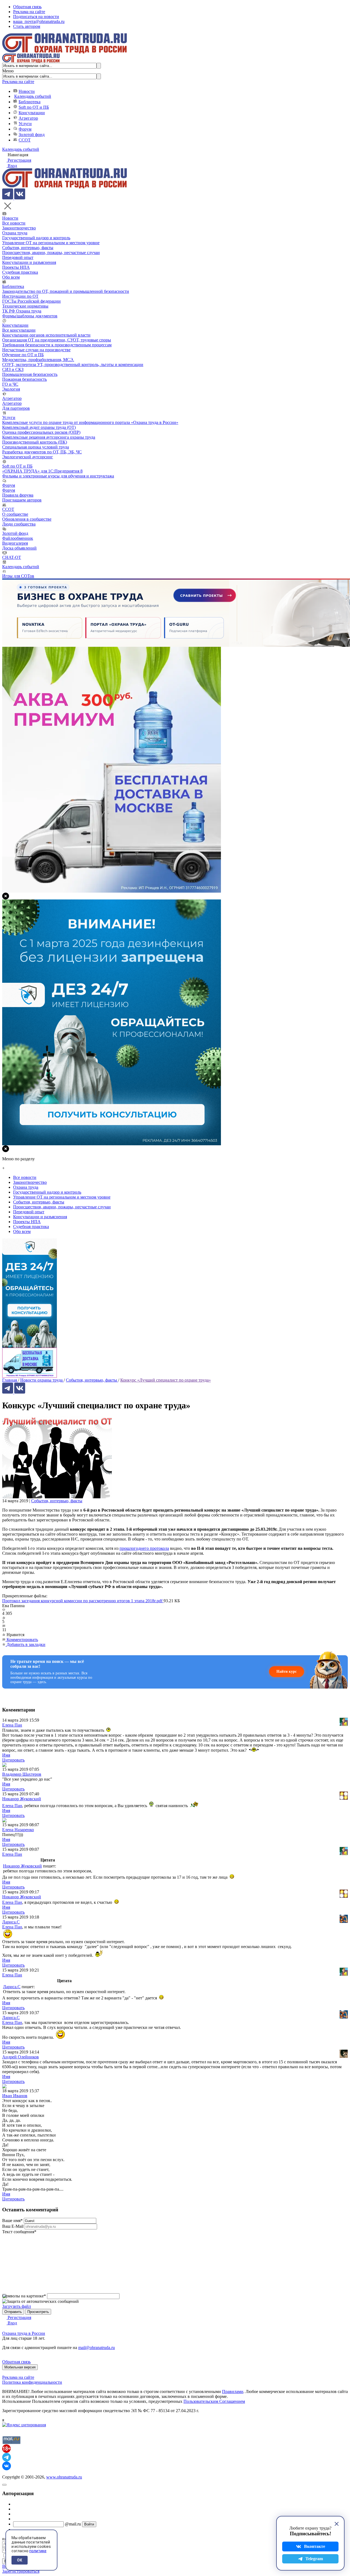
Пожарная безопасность (24, 379)
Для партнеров (16, 408)
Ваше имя (12, 2221)
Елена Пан (12, 1725)
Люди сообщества (19, 524)
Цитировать (13, 1760)
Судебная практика (20, 272)
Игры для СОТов (18, 576)
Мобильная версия (20, 2367)
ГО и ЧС (10, 384)
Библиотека (30, 102)
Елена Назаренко (18, 1830)
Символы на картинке (24, 2296)
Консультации (32, 113)
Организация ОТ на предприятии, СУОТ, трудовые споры (57, 340)
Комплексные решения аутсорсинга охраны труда (49, 437)
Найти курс (287, 1671)
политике (38, 2551)
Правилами (233, 2391)
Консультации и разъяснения (29, 262)
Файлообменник (18, 538)
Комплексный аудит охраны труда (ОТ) (39, 427)
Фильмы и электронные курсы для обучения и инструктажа (58, 476)
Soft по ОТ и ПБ (34, 107)
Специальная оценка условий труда (36, 447)
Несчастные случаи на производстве (36, 350)
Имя (6, 1755)
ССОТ (25, 140)
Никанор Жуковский (22, 1799)
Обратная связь (27, 7)
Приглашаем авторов (22, 500)
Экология (11, 389)
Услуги (25, 124)
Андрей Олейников (21, 2057)
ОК (20, 2560)
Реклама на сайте (29, 12)
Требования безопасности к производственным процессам (57, 345)
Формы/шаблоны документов (30, 316)
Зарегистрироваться (21, 2571)
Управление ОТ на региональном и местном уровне (51, 243)
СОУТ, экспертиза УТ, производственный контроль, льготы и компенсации (73, 365)
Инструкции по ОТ (20, 296)
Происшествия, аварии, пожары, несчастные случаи (51, 253)
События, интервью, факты (28, 248)
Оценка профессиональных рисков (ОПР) (41, 432)
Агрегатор (28, 118)
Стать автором (27, 26)
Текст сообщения (19, 2232)
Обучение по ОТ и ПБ (23, 355)
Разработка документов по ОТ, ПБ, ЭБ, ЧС (42, 452)
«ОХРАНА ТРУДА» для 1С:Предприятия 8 (42, 471)
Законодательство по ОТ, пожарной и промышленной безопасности (66, 291)
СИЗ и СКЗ (13, 369)
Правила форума (18, 495)
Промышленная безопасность (30, 374)
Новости (27, 91)
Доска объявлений (19, 548)
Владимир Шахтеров (22, 1774)
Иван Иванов (15, 2096)
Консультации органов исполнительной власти (46, 335)
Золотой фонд (32, 135)
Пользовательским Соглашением (214, 2401)
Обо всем (11, 277)
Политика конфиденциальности (32, 2382)
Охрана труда (15, 233)
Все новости (14, 223)
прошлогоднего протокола (144, 1548)
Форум (25, 129)
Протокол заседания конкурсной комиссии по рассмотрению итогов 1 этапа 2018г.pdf (83, 1601)
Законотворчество (19, 228)
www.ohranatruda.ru (64, 2477)
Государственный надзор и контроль (36, 238)
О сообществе (15, 514)
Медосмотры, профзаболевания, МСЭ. (38, 360)
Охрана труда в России (24, 2333)
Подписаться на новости (36, 17)
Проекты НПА (16, 267)
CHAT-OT (12, 557)
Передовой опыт (18, 257)
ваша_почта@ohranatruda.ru (39, 21)
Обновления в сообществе (27, 519)
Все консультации (19, 330)
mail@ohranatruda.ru (97, 2348)
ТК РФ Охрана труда (22, 311)
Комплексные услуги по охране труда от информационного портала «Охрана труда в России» (90, 422)
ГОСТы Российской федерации (31, 301)
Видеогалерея (15, 543)
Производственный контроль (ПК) (35, 442)
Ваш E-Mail (13, 2226)
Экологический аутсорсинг (28, 457)
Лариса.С (11, 1922)
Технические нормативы (25, 306)
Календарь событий (33, 96)
